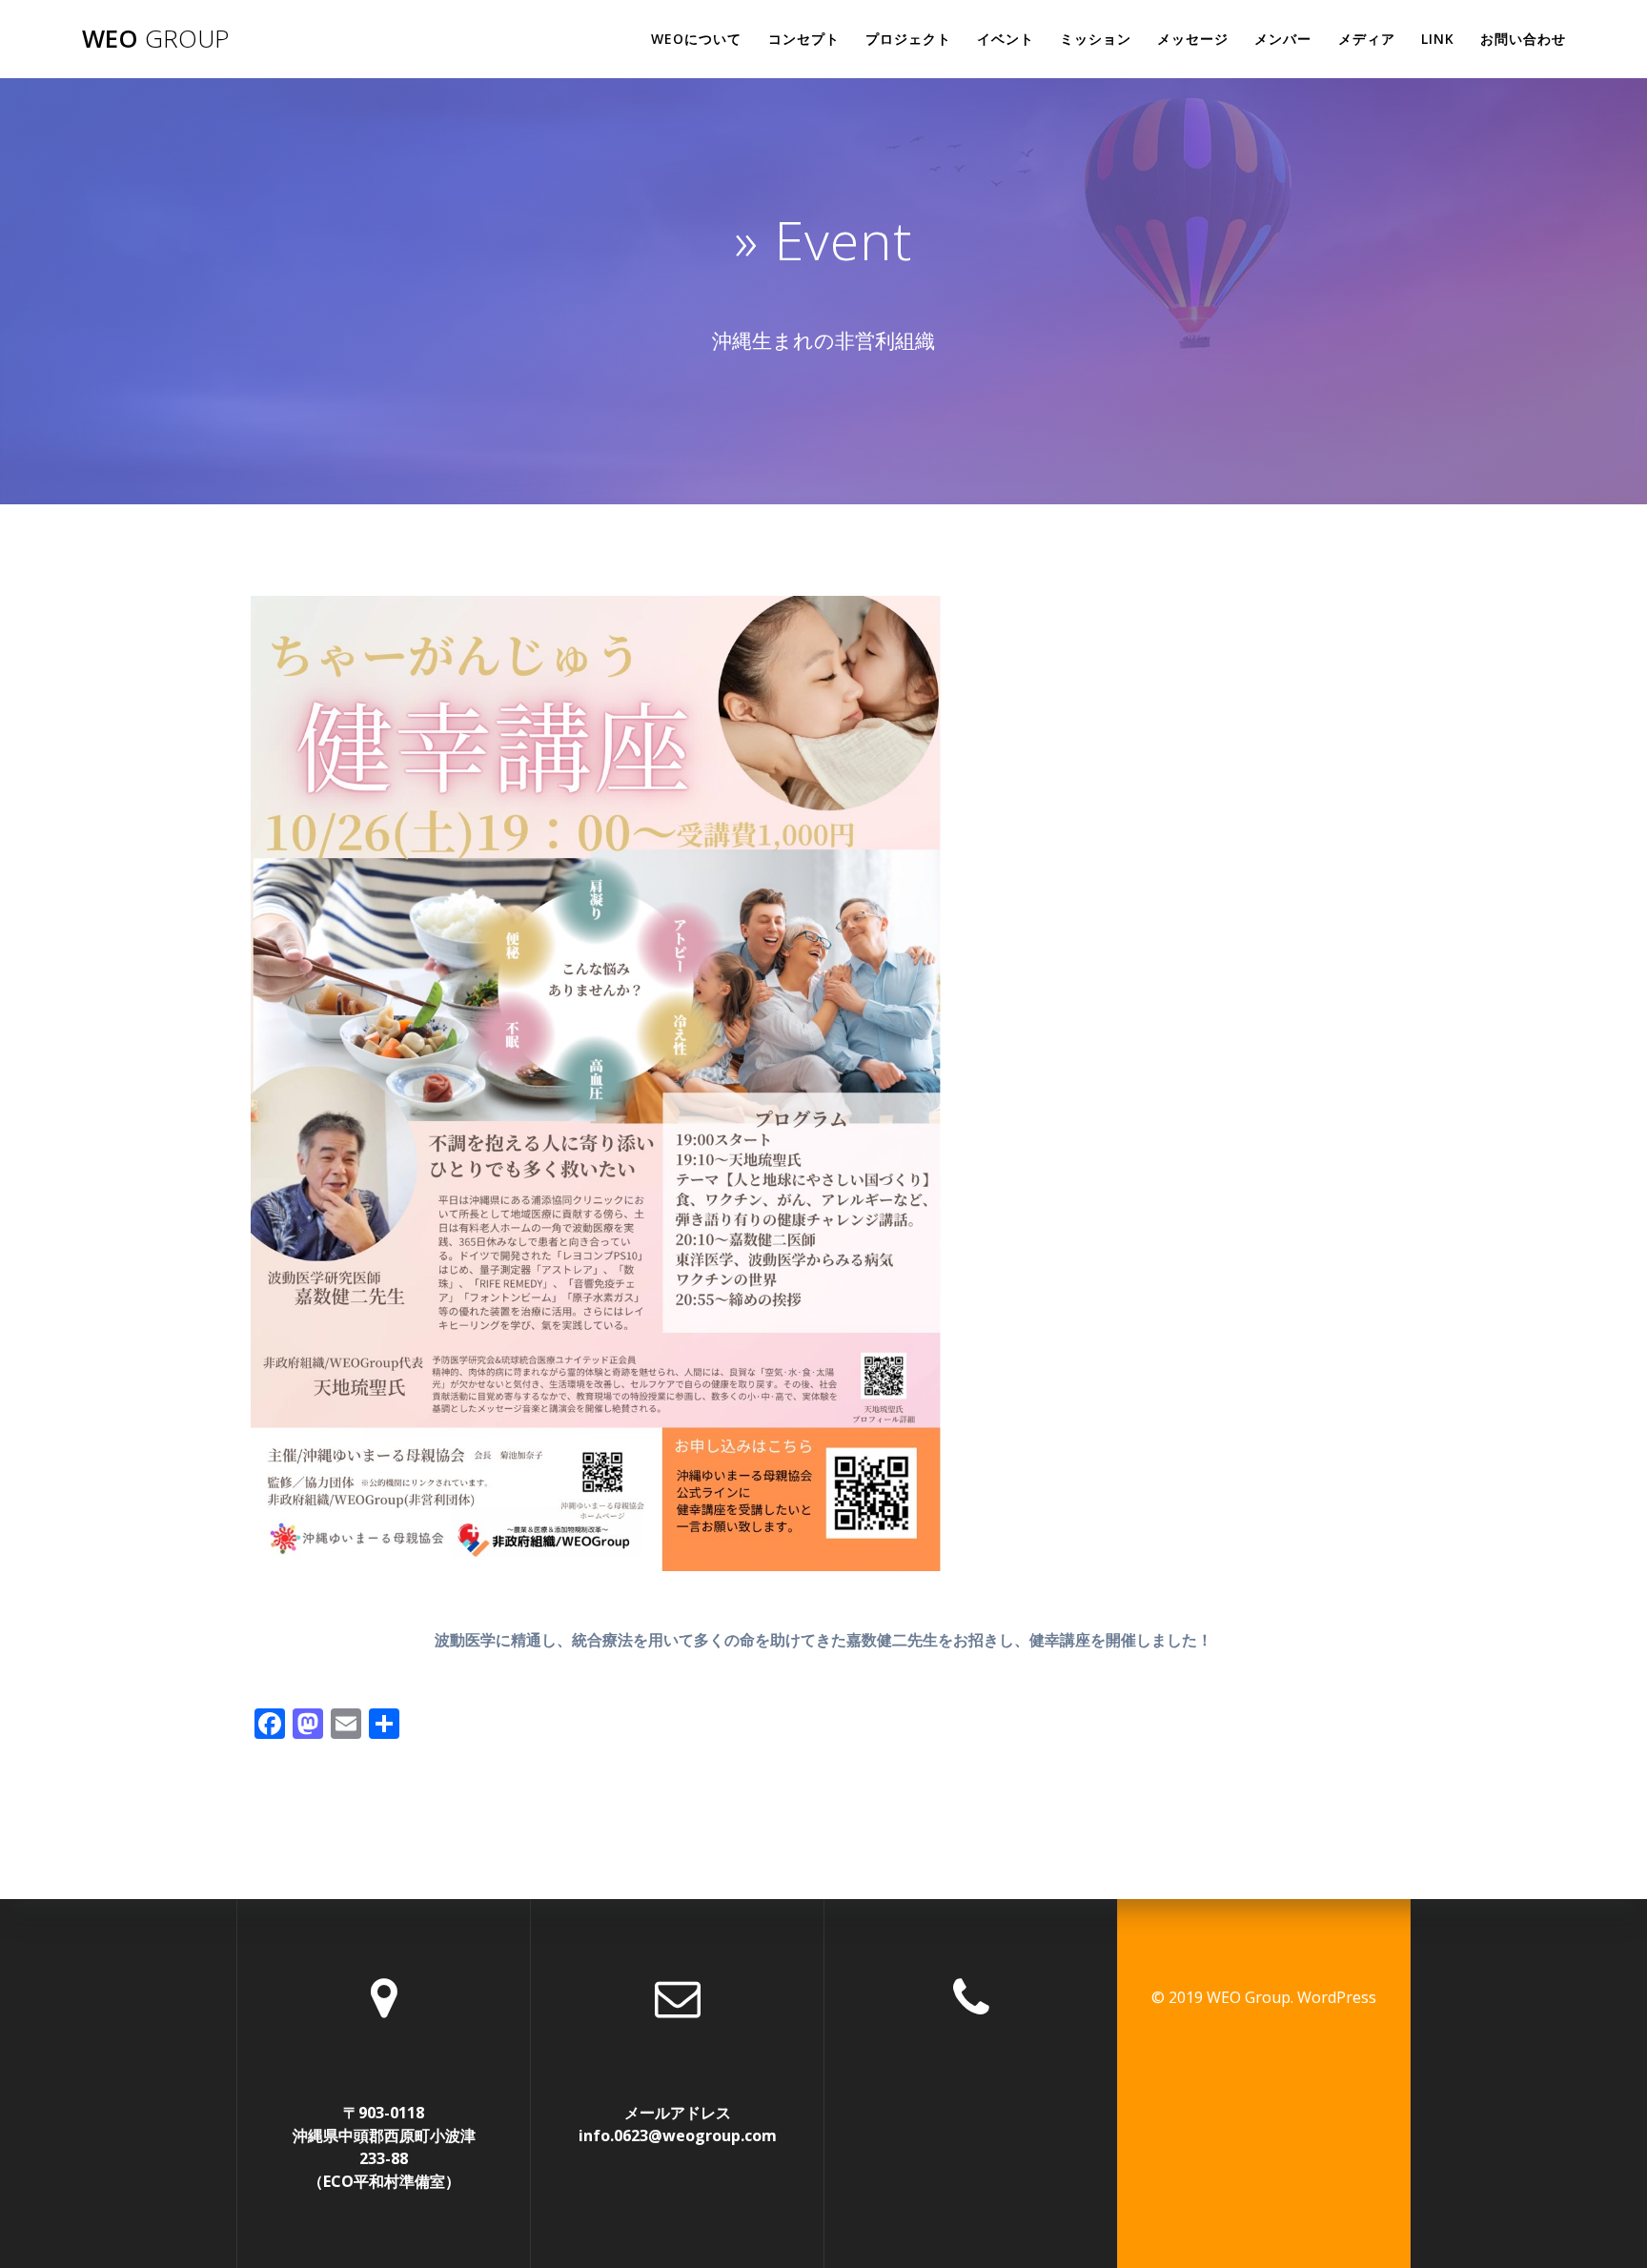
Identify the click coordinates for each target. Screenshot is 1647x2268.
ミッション (1096, 39)
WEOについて (696, 39)
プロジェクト (908, 39)
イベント (1006, 39)
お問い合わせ (1523, 39)
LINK (1438, 39)
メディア (1367, 39)
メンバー (1283, 39)
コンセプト (804, 39)
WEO (155, 39)
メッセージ (1193, 39)
